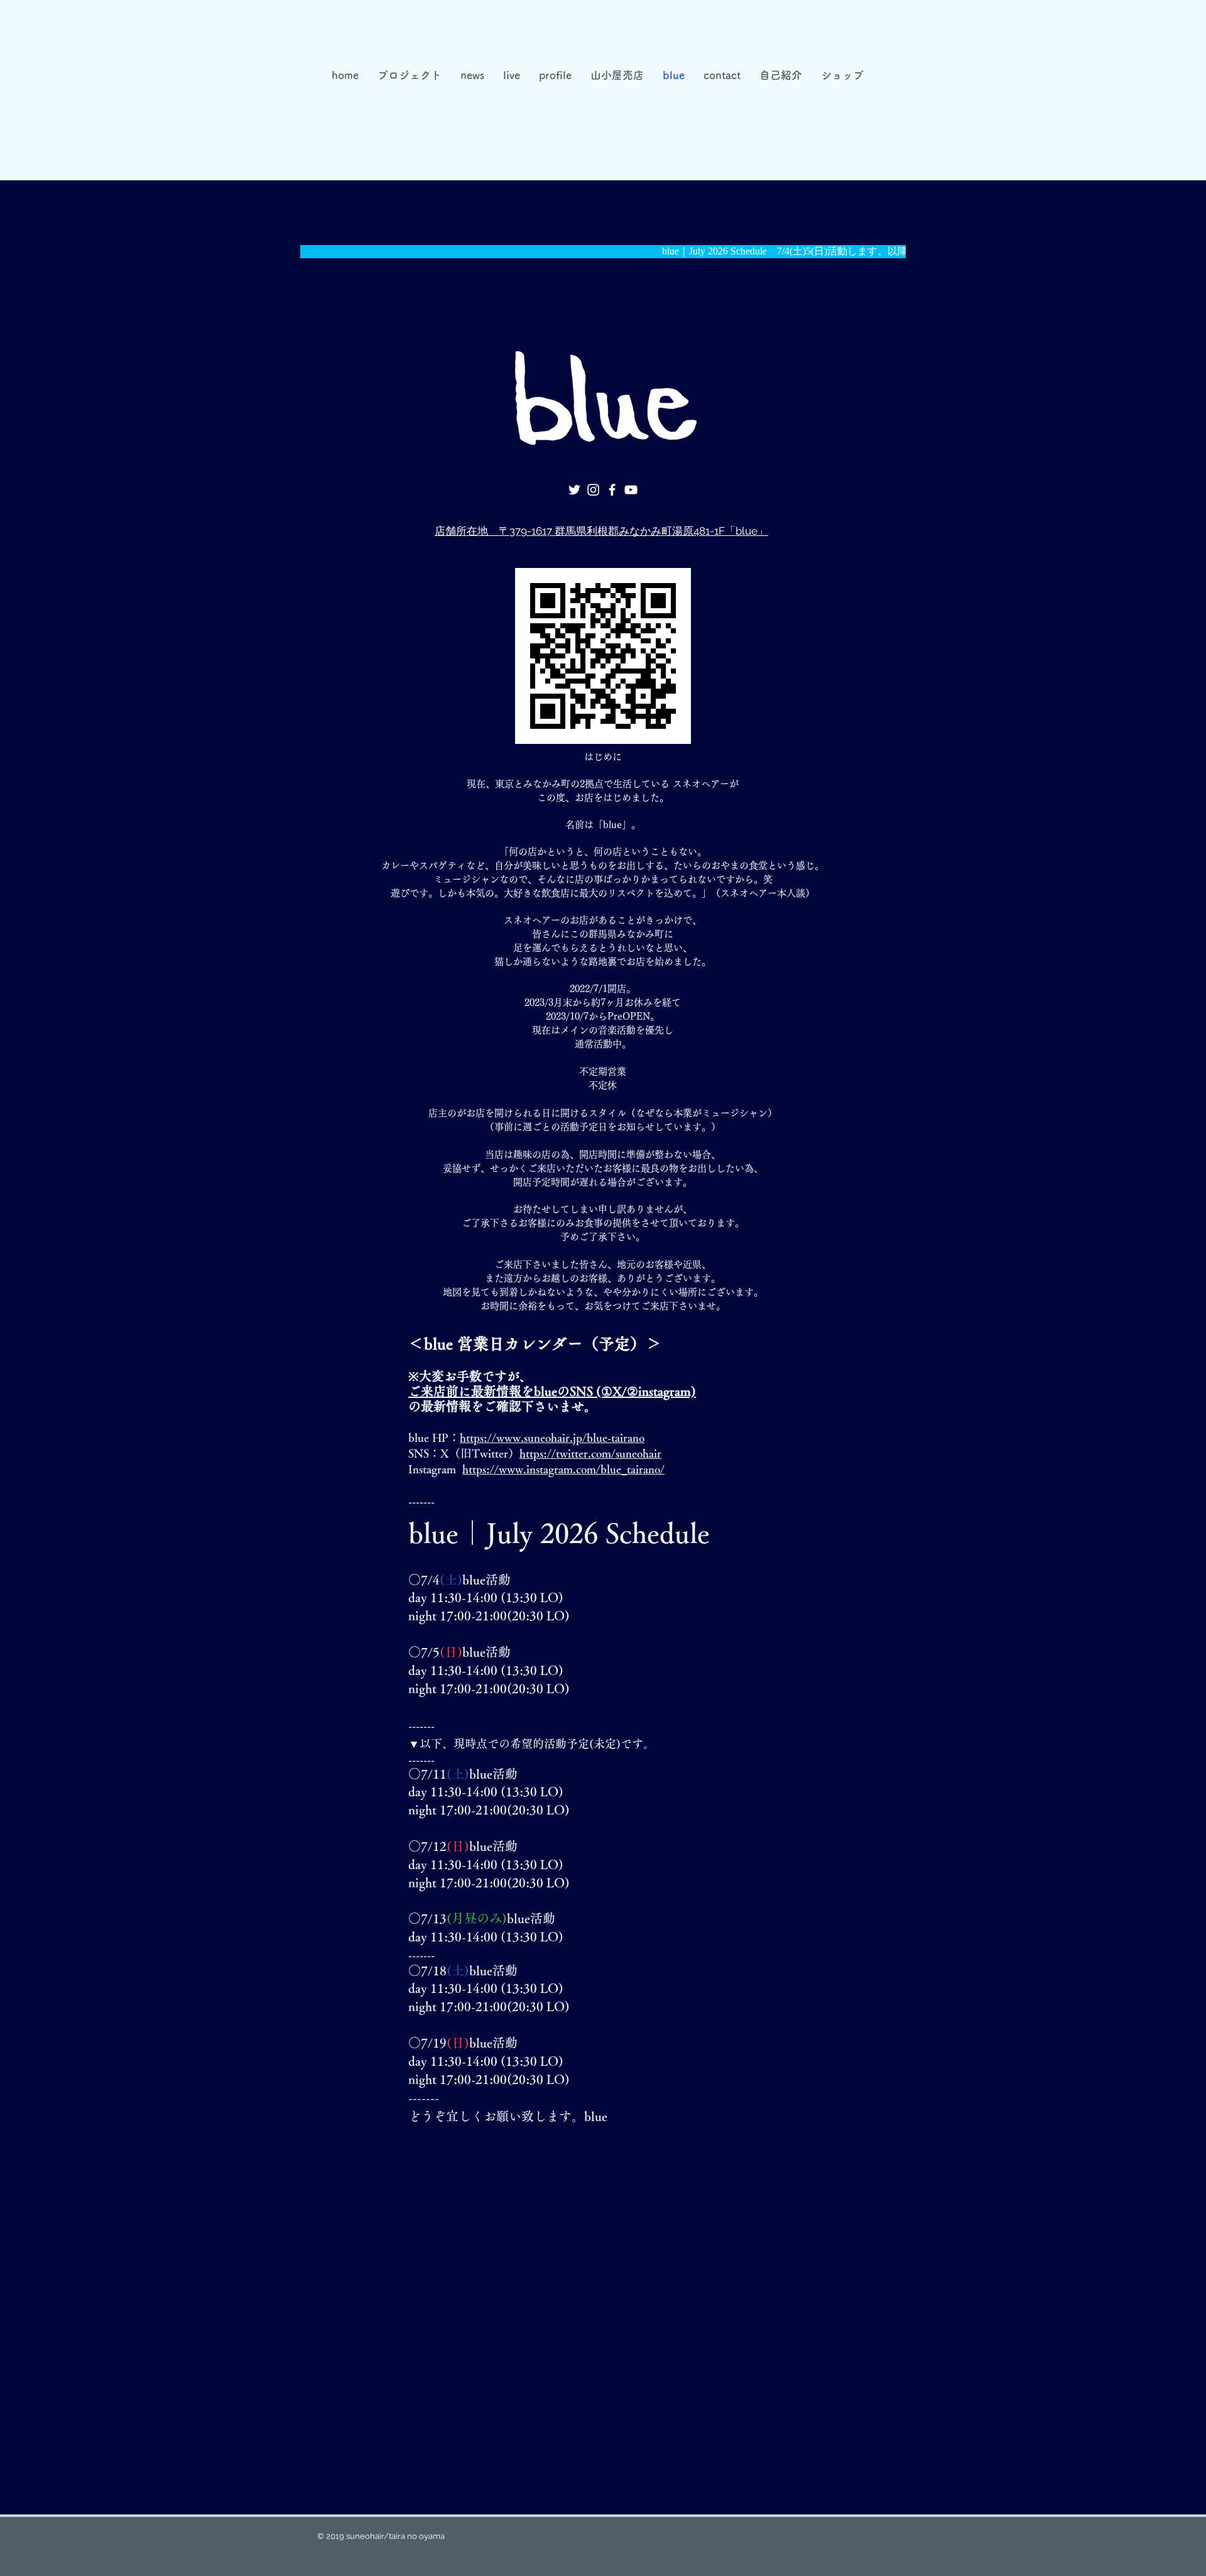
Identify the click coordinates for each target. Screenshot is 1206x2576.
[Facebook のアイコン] (612, 490)
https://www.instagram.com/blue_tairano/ (563, 1469)
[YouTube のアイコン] (631, 490)
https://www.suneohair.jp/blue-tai (541, 1438)
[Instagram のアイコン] (593, 490)
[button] (617, 75)
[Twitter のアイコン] (574, 490)
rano (634, 1438)
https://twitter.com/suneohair (590, 1453)
